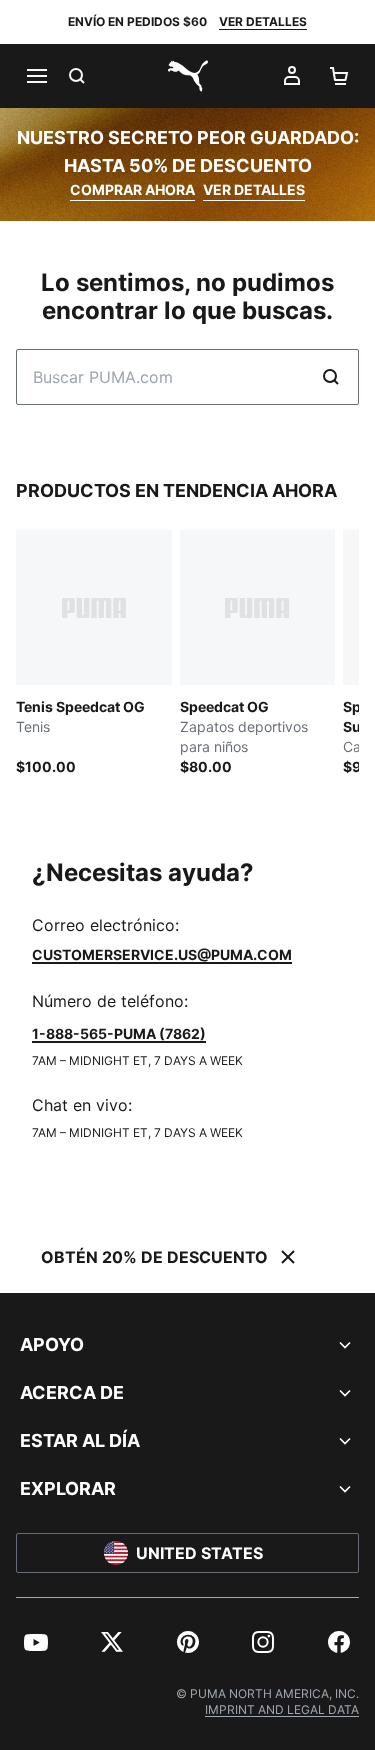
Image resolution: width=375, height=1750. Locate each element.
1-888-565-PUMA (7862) (119, 1033)
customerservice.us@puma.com (162, 954)
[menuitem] (36, 1642)
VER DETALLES (263, 21)
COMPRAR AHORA (132, 189)
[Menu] (36, 76)
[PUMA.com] (188, 76)
